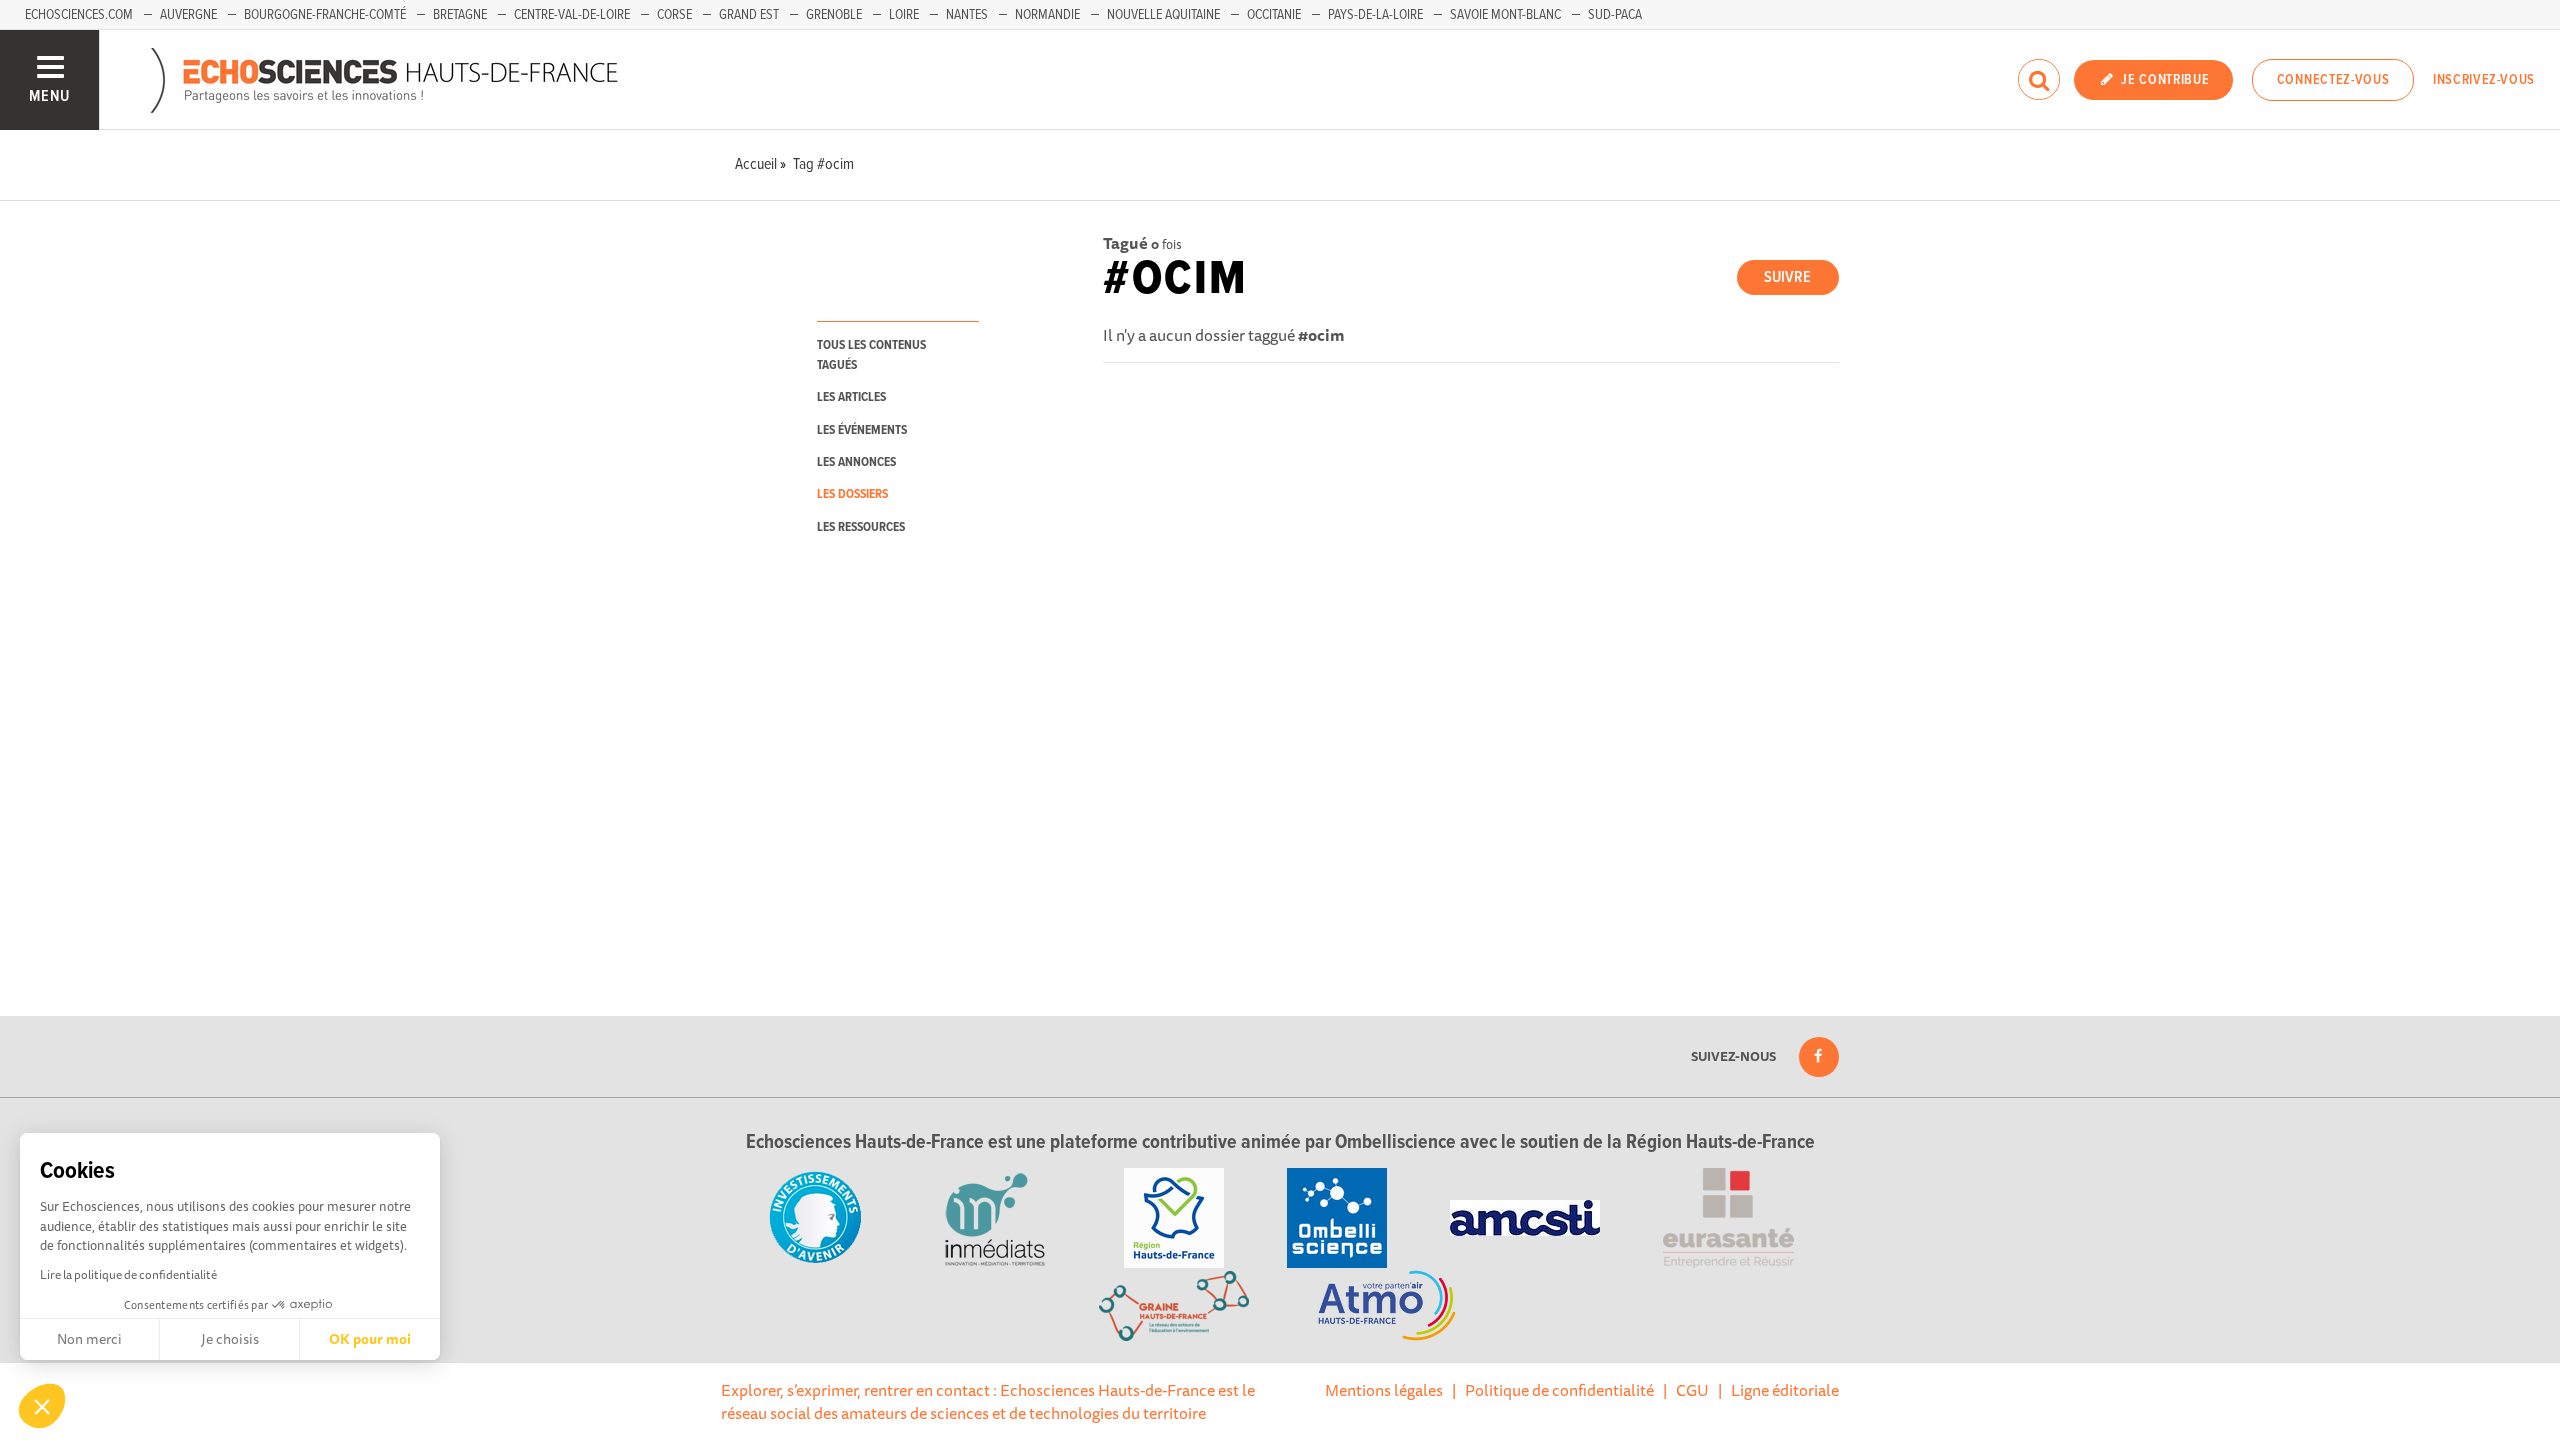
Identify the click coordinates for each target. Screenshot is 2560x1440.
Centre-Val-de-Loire (572, 15)
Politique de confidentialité (1559, 1390)
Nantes (967, 15)
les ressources (861, 527)
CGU (1692, 1390)
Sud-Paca (1615, 15)
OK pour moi (370, 1339)
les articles (851, 397)
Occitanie (1274, 15)
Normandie (1047, 15)
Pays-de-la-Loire (1375, 15)
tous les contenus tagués (871, 355)
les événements (862, 430)
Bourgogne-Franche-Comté (325, 15)
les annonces (856, 462)
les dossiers (852, 494)
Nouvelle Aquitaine (1163, 15)
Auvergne (188, 15)
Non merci (89, 1339)
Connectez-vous (2333, 80)
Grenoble (834, 15)
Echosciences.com (79, 15)
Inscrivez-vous (2484, 80)
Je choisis (230, 1339)
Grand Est (749, 15)
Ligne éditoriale (1785, 1390)
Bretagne (460, 15)
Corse (674, 15)
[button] (42, 1406)
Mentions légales (1384, 1390)
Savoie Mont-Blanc (1505, 15)
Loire (904, 15)
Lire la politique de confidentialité (128, 1274)
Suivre (1787, 277)
